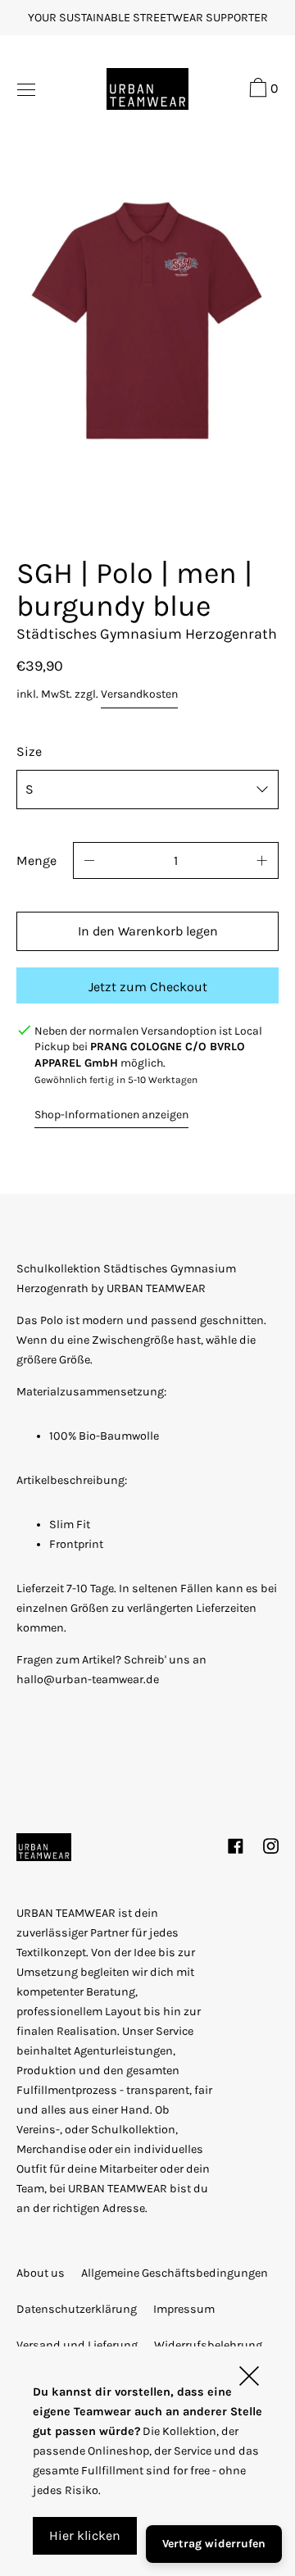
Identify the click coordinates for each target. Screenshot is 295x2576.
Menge (36, 860)
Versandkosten (139, 694)
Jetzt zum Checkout (148, 987)
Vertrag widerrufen (214, 2544)
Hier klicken (85, 2535)
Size (29, 751)
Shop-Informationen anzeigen (111, 1115)
